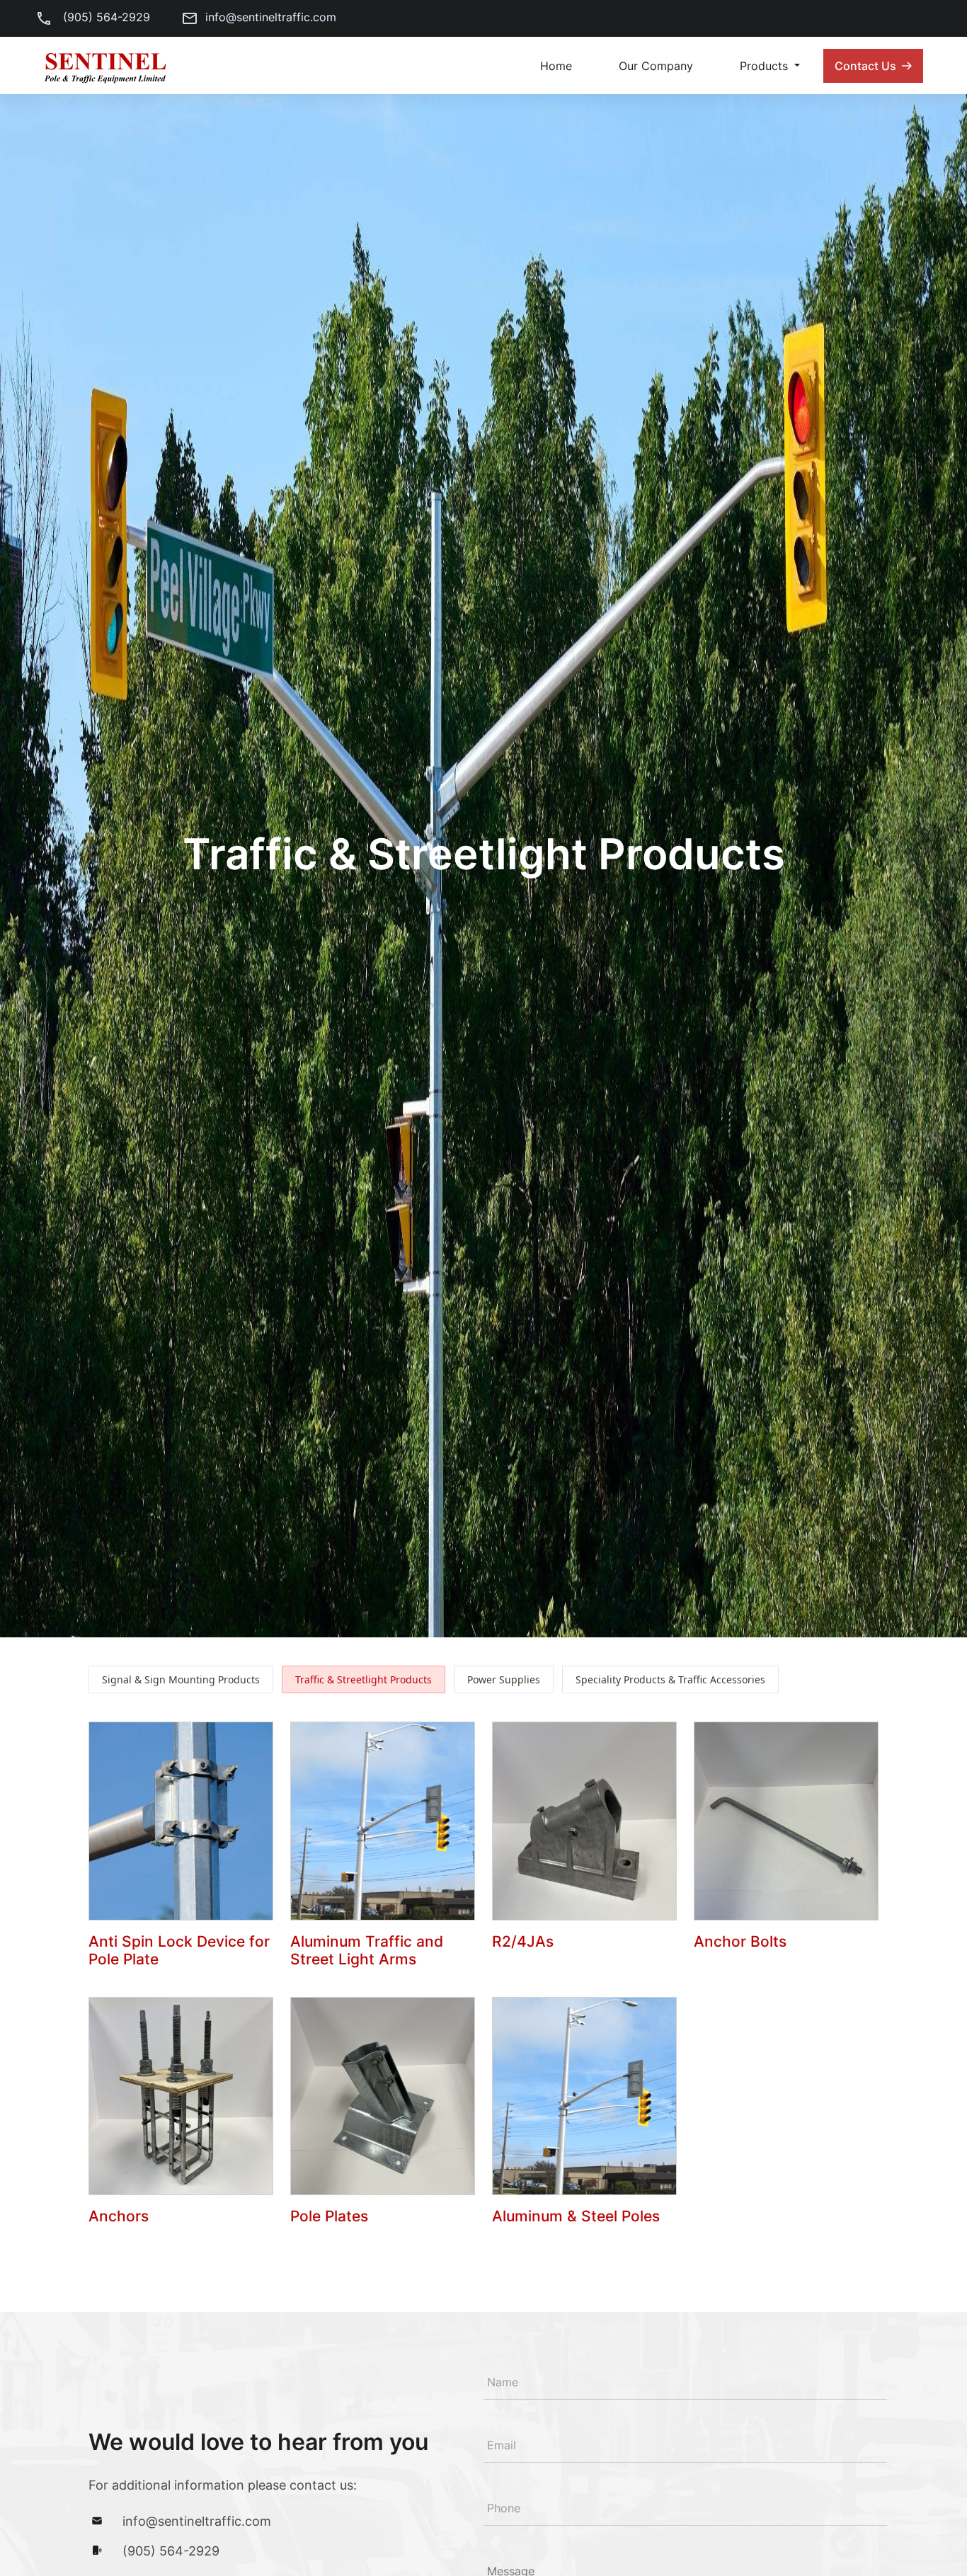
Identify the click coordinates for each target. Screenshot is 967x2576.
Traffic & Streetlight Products (364, 1679)
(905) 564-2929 (105, 17)
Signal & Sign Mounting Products (181, 1679)
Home (556, 66)
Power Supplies (504, 1679)
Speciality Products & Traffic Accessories (670, 1679)
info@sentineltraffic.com (271, 17)
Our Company (656, 66)
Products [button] (766, 66)
